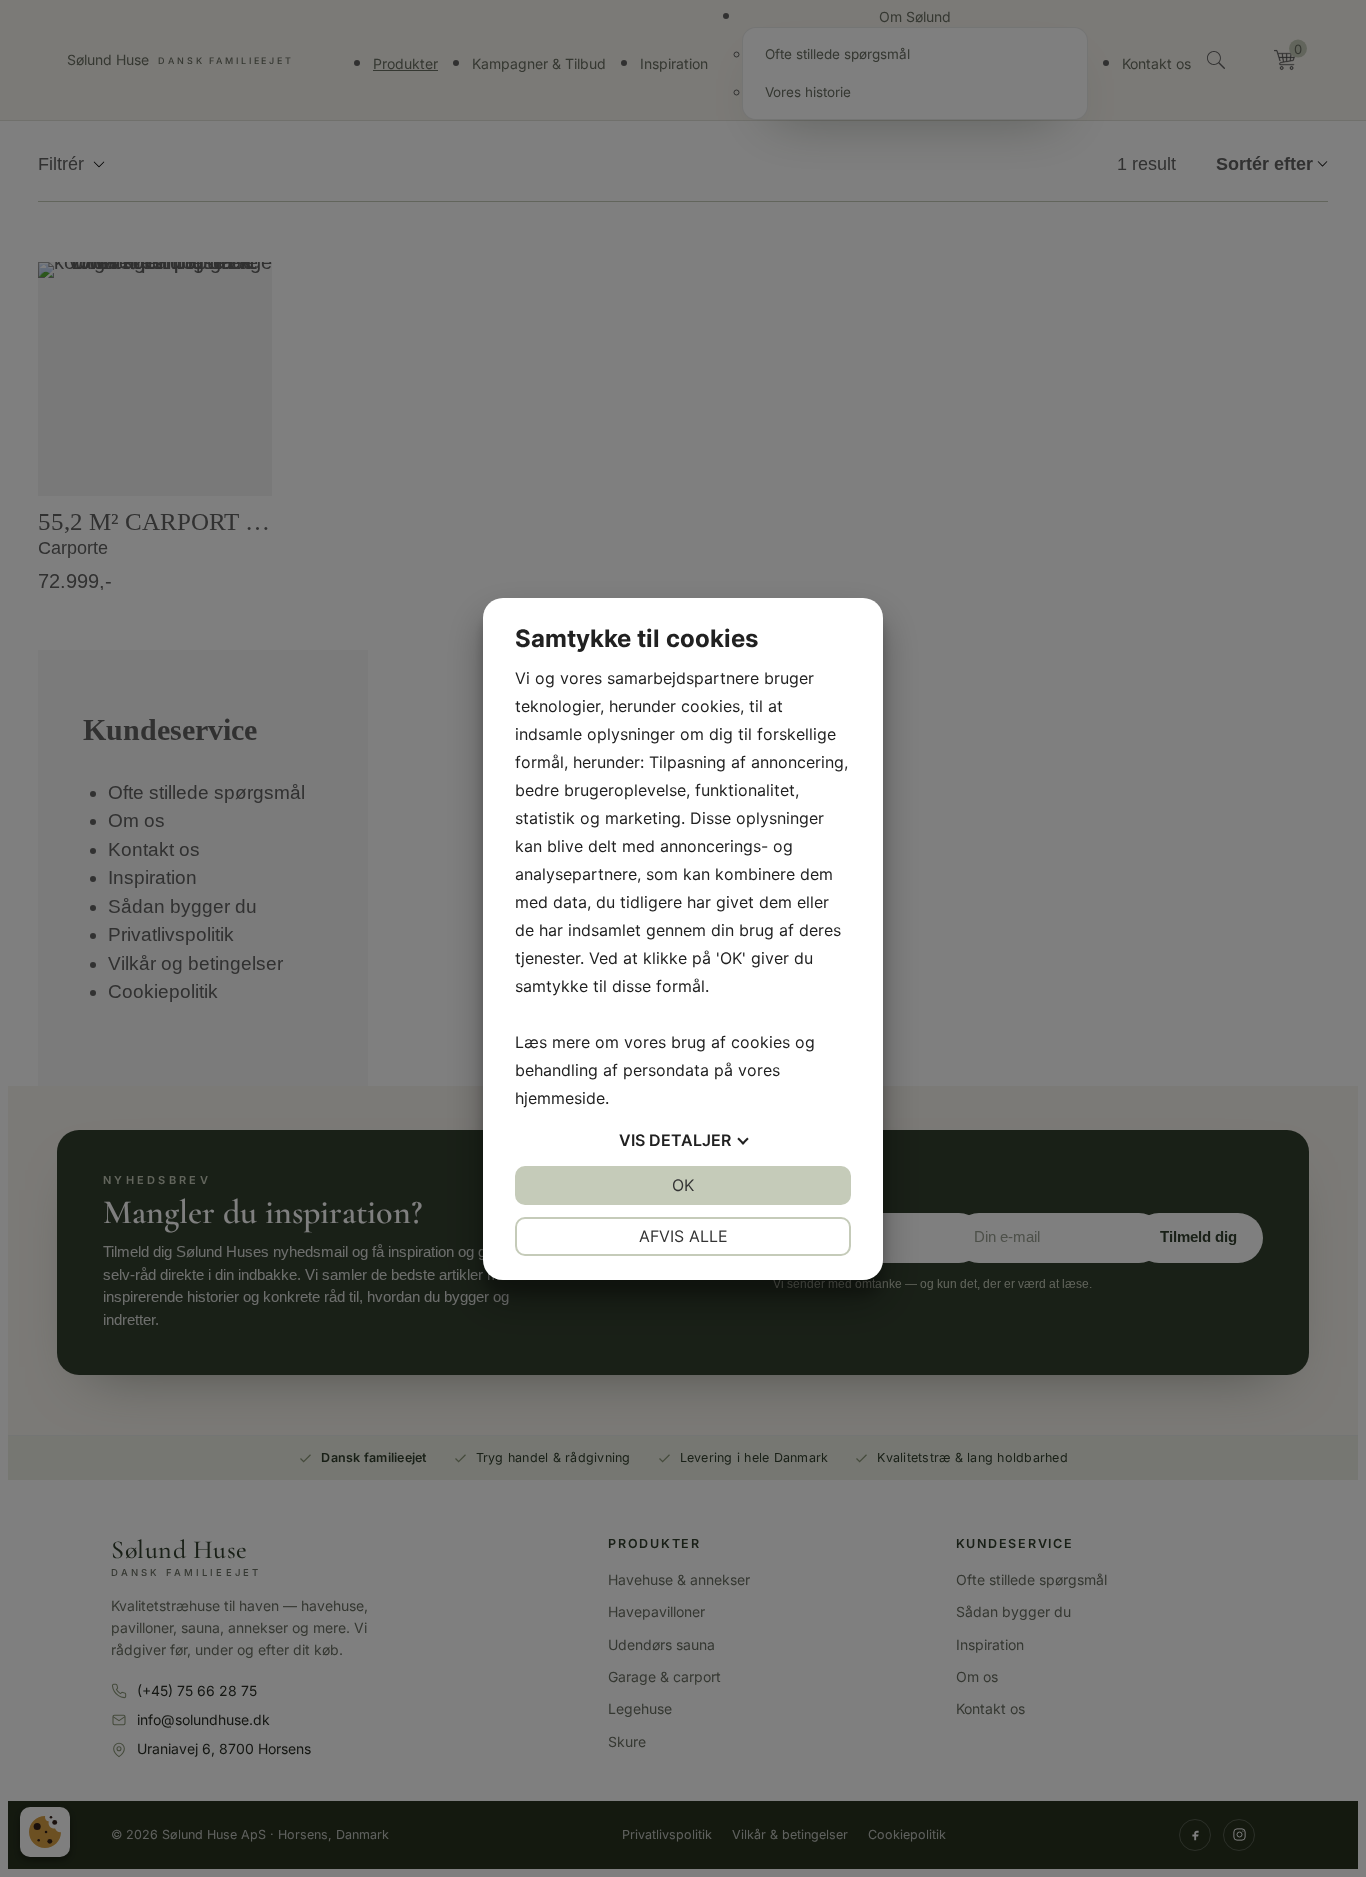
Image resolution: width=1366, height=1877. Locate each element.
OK (683, 1185)
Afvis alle (683, 1236)
